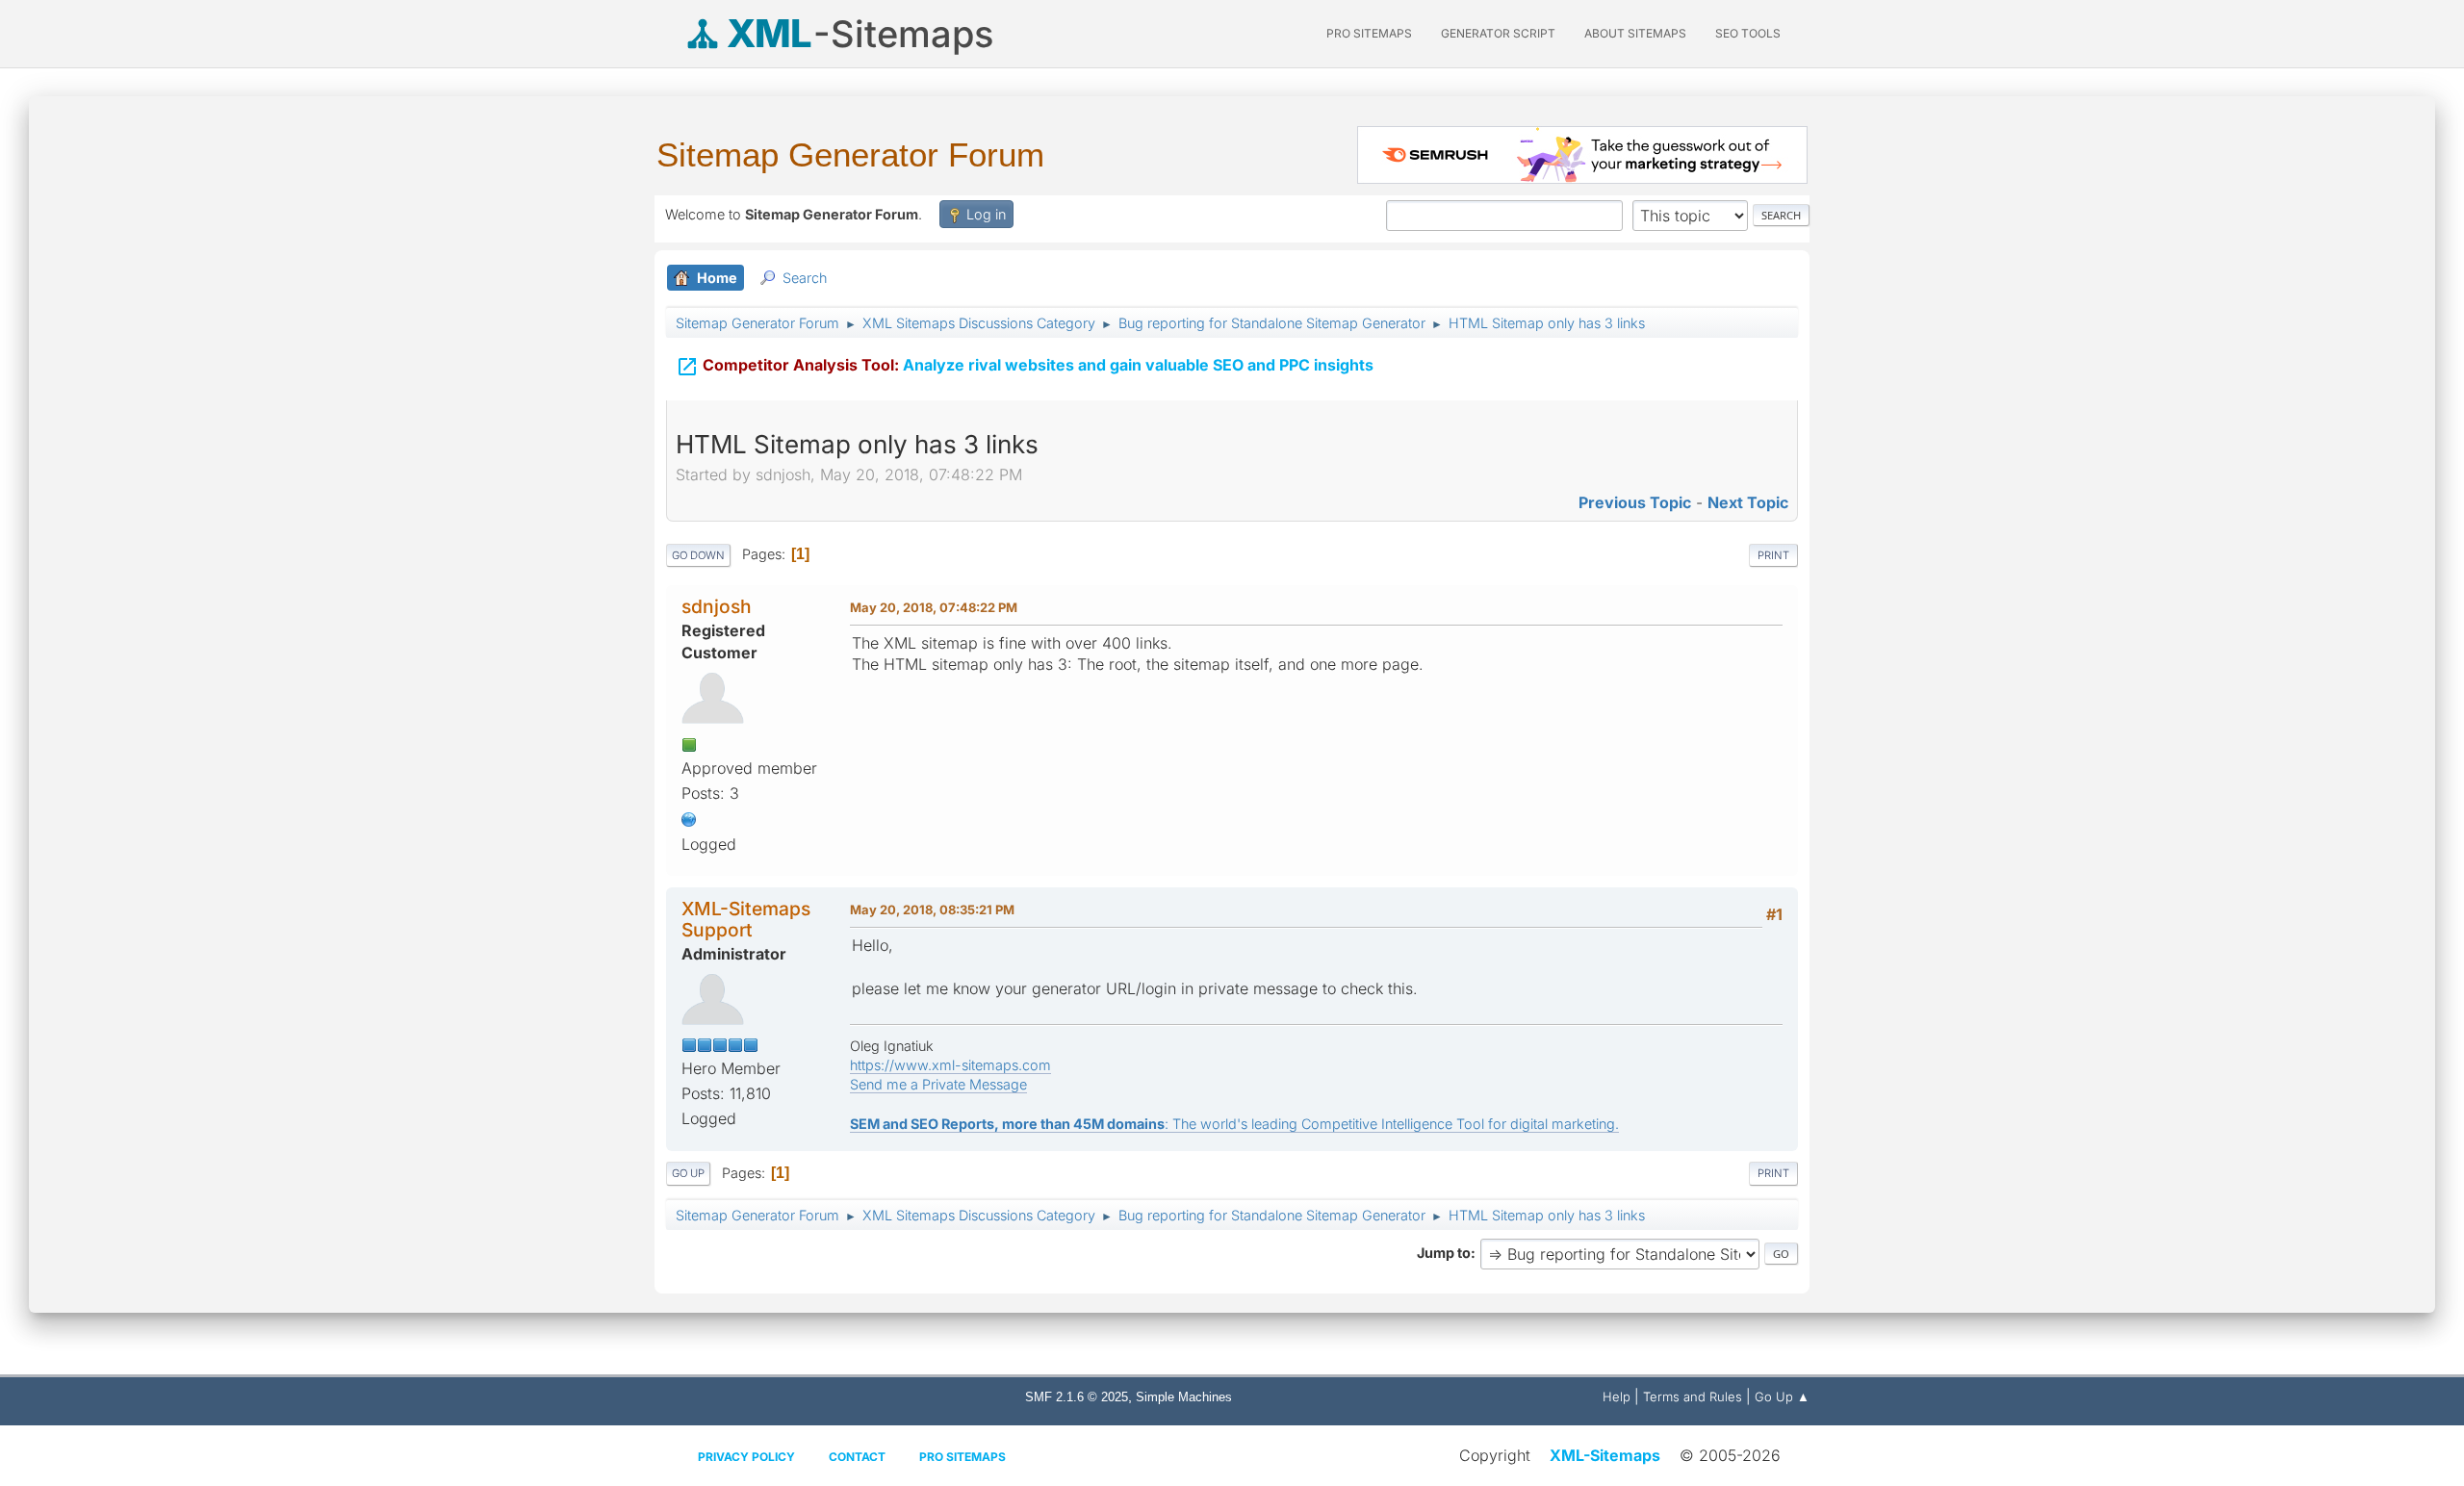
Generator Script (1498, 33)
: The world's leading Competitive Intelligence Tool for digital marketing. (1234, 1124)
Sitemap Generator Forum (850, 154)
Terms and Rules (1693, 1396)
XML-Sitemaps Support (746, 919)
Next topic (1748, 502)
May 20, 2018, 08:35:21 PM (932, 910)
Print (1773, 555)
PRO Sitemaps (1369, 33)
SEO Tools (1748, 33)
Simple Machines (1184, 1397)
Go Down (698, 555)
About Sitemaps (1635, 33)
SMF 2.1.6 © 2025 (1077, 1397)
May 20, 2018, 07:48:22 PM (934, 607)
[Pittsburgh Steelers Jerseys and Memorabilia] (689, 818)
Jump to (1444, 1253)
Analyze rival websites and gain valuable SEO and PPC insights (1025, 367)
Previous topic (1635, 502)
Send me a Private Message (938, 1084)
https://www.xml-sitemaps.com (950, 1065)
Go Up (688, 1173)
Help (1617, 1396)
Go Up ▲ (1782, 1396)
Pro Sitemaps (962, 1457)
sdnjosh (717, 606)
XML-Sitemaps (1605, 1455)
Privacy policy (746, 1457)
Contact (857, 1457)
